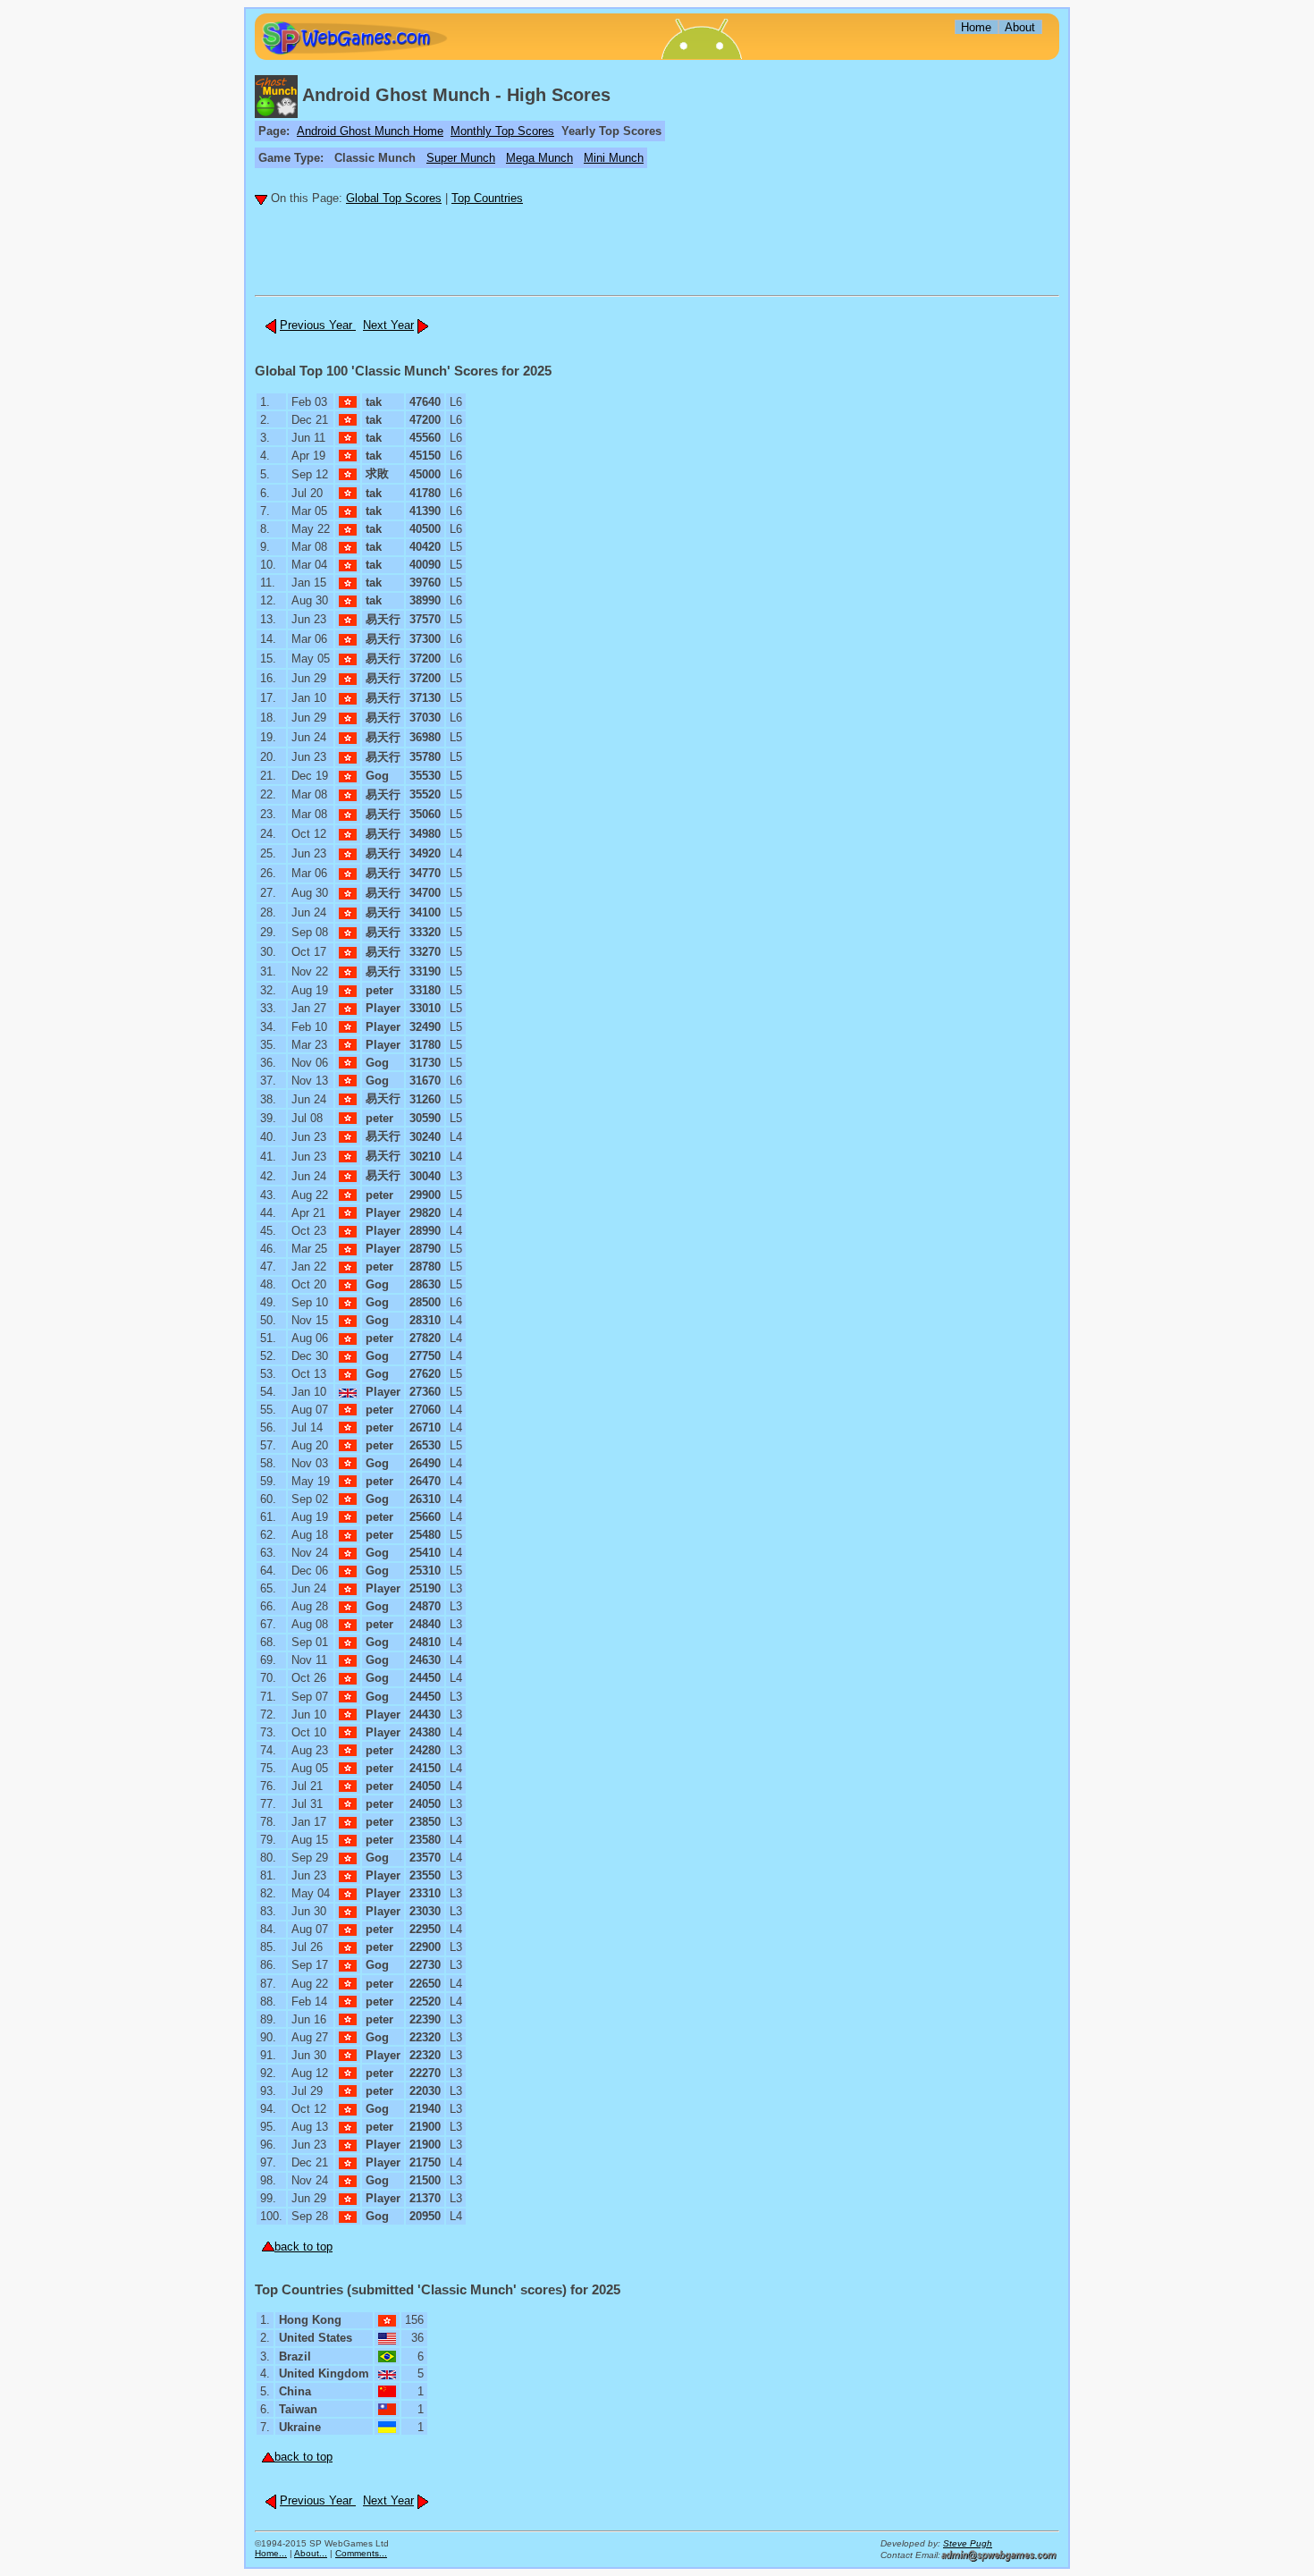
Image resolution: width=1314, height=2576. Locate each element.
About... (311, 2553)
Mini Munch (614, 158)
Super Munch (461, 158)
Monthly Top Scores (502, 131)
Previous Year (318, 325)
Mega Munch (539, 158)
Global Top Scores (394, 198)
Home (976, 27)
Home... (271, 2553)
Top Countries (487, 198)
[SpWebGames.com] (354, 38)
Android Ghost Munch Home (370, 131)
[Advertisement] (359, 260)
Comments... (361, 2553)
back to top (303, 2247)
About (1020, 27)
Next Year (388, 325)
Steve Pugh (968, 2543)
